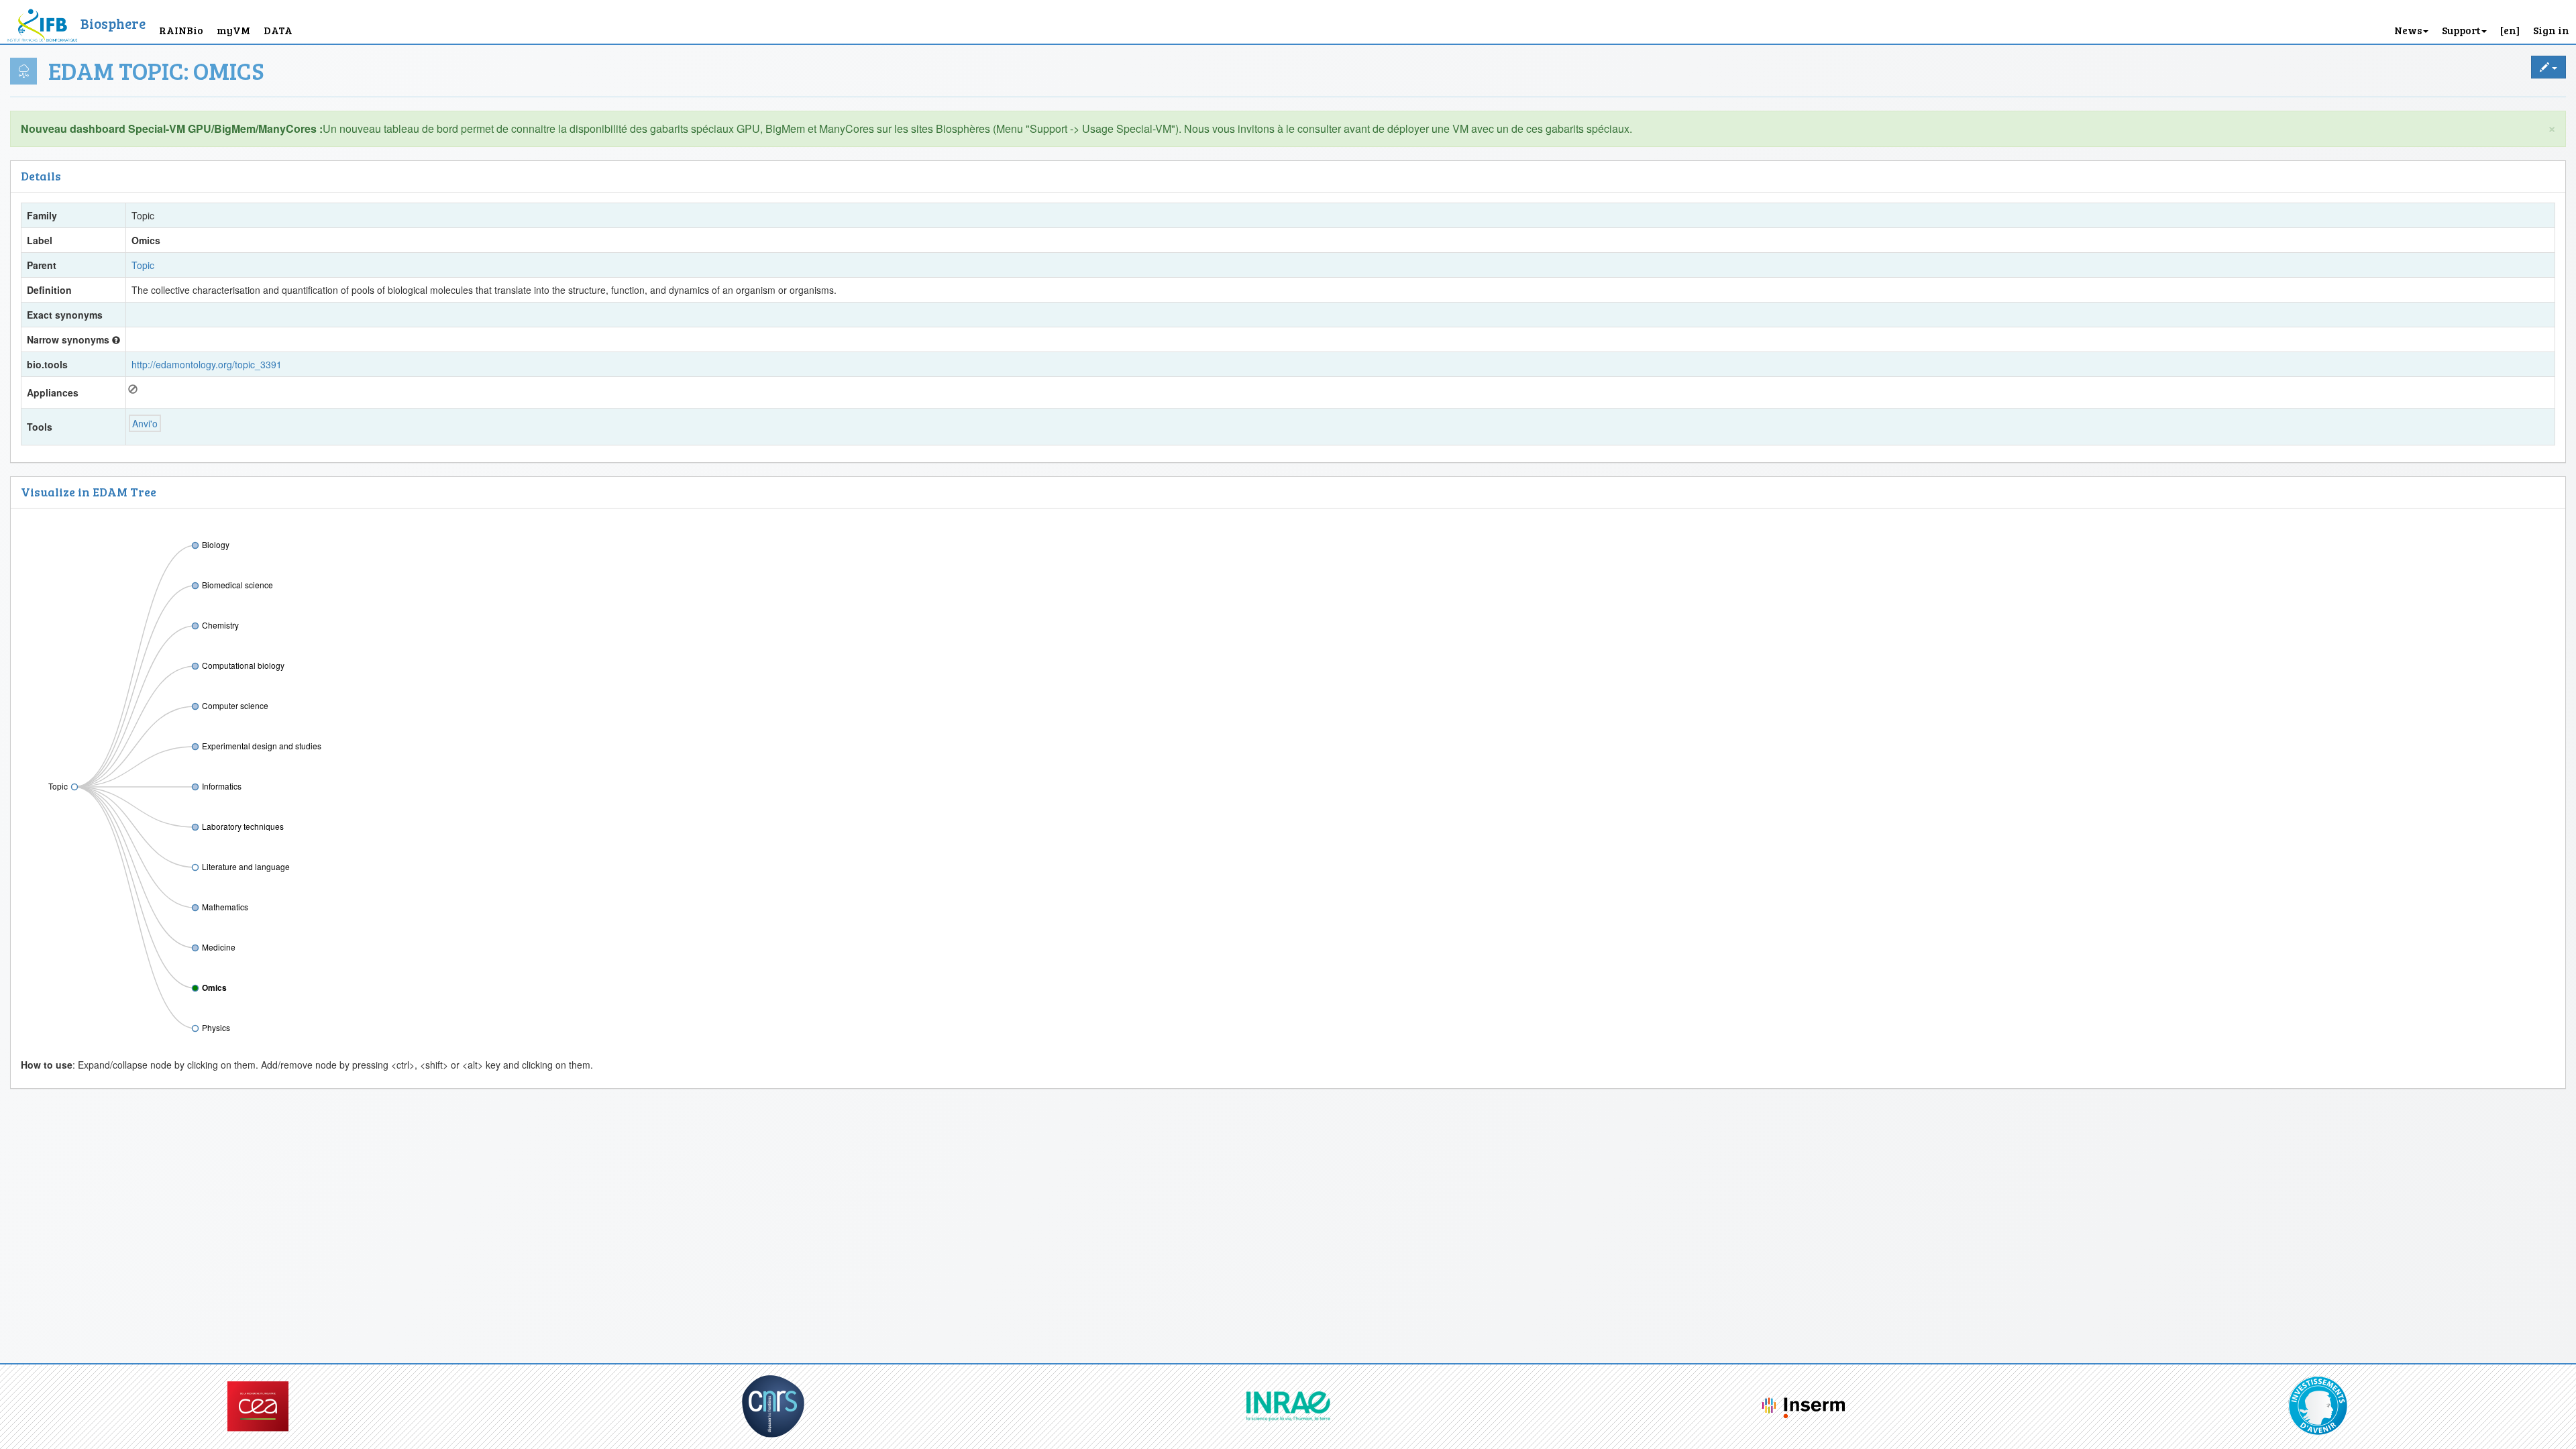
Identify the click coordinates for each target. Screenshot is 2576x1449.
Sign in (2551, 30)
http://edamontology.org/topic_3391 (207, 364)
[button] (2510, 22)
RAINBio (181, 30)
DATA (278, 30)
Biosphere (113, 23)
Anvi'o (145, 423)
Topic (143, 265)
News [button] (2408, 30)
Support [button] (2461, 30)
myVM (233, 30)
